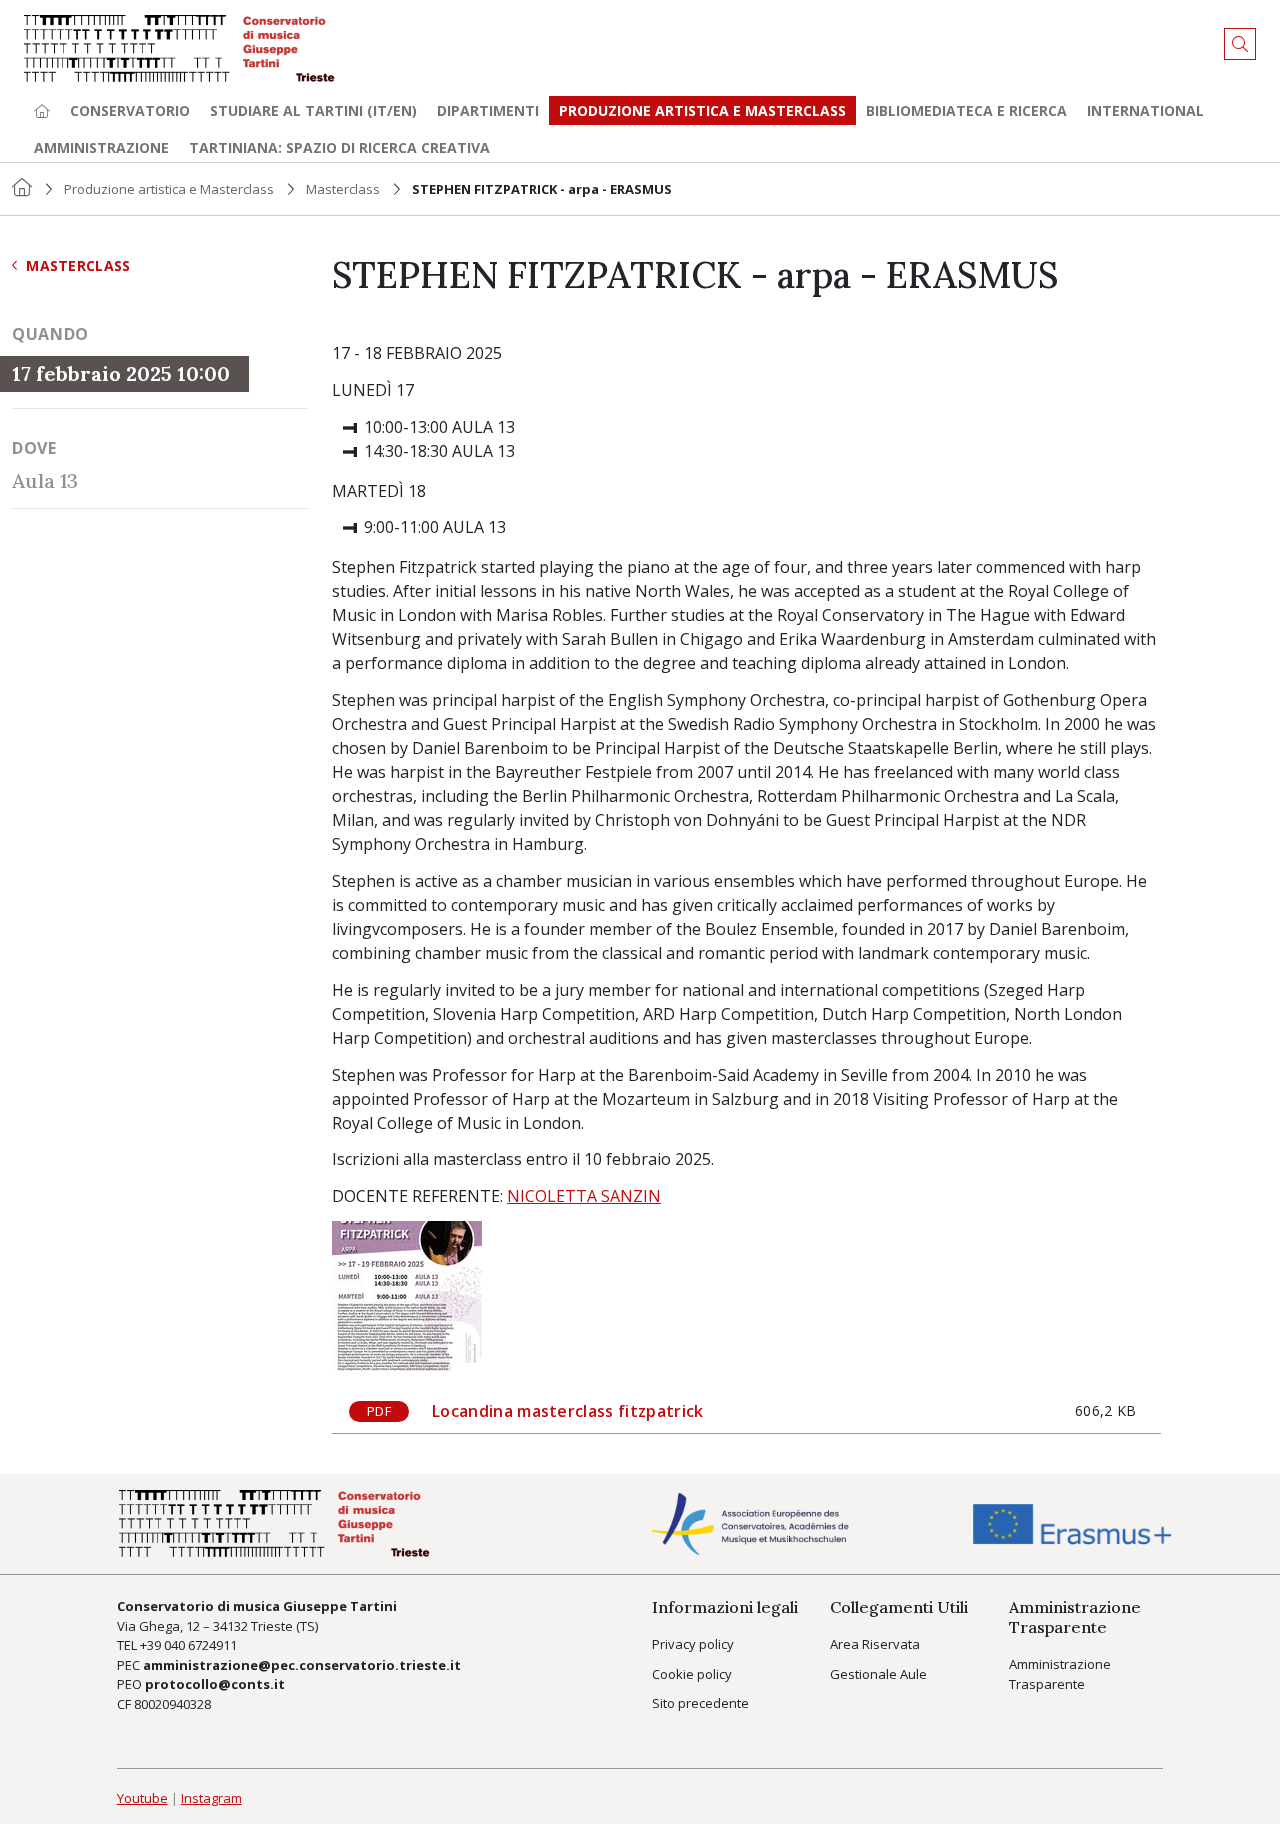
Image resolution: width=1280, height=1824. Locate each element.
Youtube (142, 1798)
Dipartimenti (488, 110)
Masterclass (343, 189)
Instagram (211, 1798)
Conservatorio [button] (130, 110)
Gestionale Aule (878, 1674)
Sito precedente (700, 1703)
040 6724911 (200, 1645)
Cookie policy (692, 1674)
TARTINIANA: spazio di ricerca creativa (339, 147)
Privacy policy (693, 1644)
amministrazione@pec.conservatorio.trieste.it (302, 1665)
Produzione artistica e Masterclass (702, 110)
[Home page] (42, 110)
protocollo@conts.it (215, 1684)
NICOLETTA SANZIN (584, 1196)
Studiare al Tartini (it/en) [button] (313, 110)
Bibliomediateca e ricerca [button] (966, 110)
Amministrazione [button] (101, 147)
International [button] (1145, 110)
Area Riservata (875, 1644)
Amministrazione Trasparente (1060, 1674)
